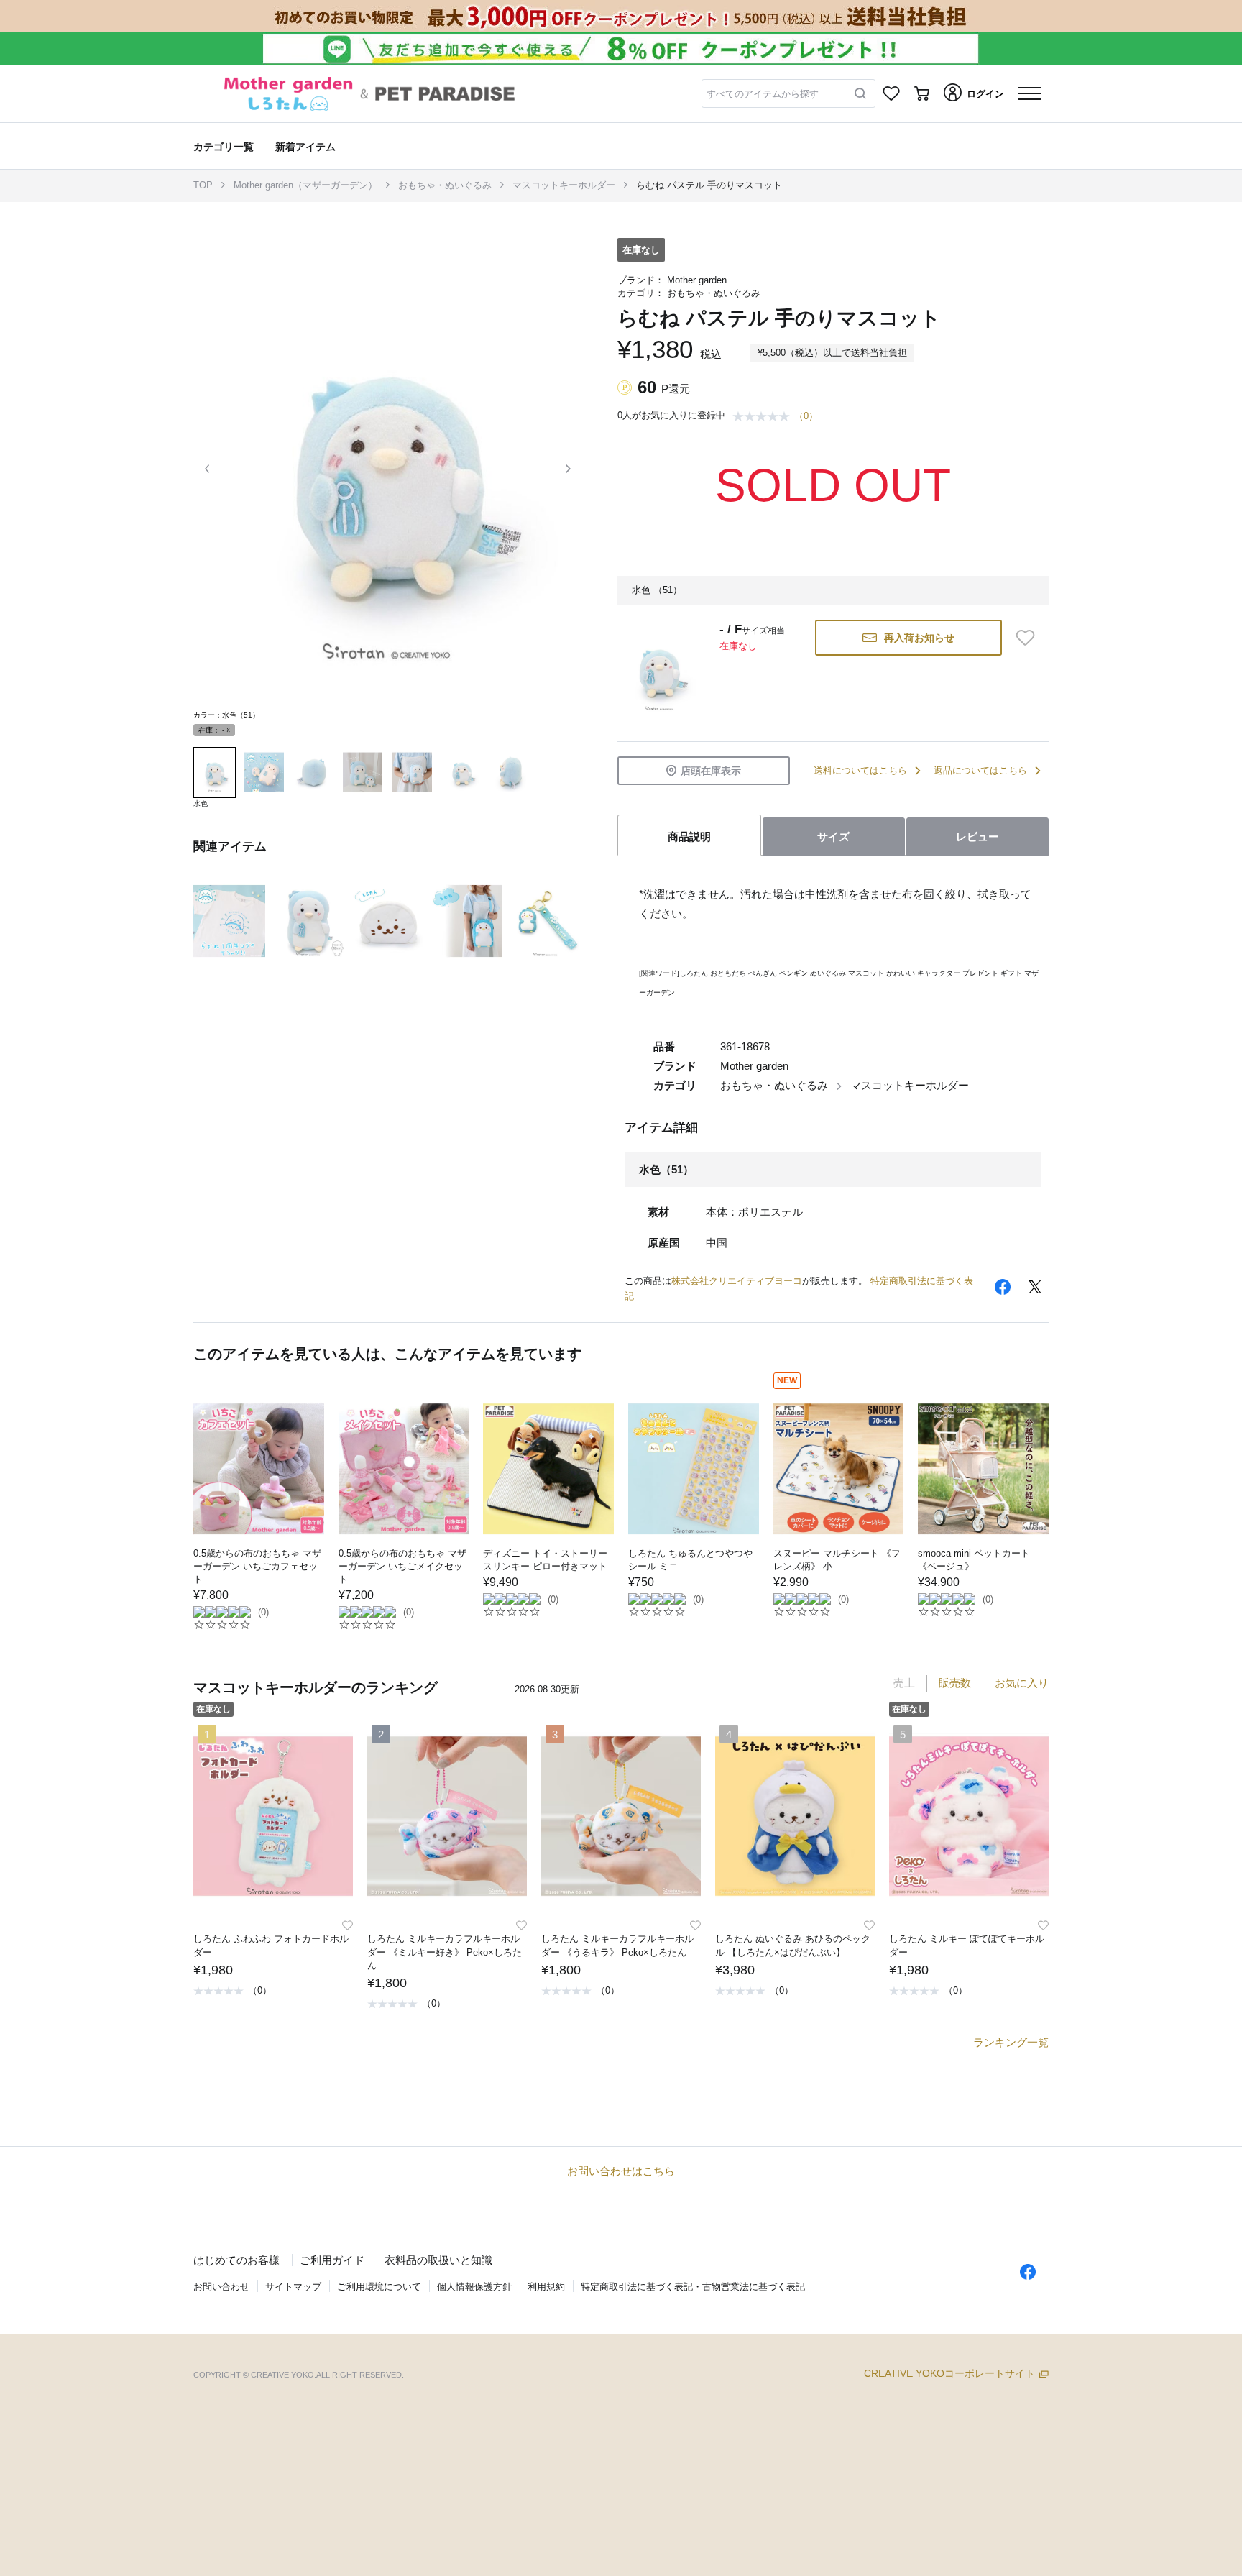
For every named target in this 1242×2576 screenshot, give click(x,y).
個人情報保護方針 (474, 2287)
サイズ (833, 836)
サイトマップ (293, 2287)
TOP (203, 185)
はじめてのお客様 (236, 2260)
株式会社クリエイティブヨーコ (737, 1281)
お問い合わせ (221, 2287)
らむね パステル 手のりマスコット (709, 185)
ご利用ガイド (332, 2260)
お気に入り (1022, 1683)
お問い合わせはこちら (621, 2171)
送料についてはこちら (860, 770)
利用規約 (546, 2287)
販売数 (955, 1683)
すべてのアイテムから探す (763, 94)
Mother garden (697, 280)
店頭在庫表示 (711, 771)
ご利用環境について (379, 2287)
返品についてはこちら (980, 770)
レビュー (977, 836)
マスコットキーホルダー (564, 185)
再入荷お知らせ (919, 638)
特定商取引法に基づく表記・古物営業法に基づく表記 (693, 2287)
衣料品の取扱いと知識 (438, 2260)
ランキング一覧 (1011, 2042)
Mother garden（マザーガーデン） (305, 185)
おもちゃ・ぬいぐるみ (445, 185)
